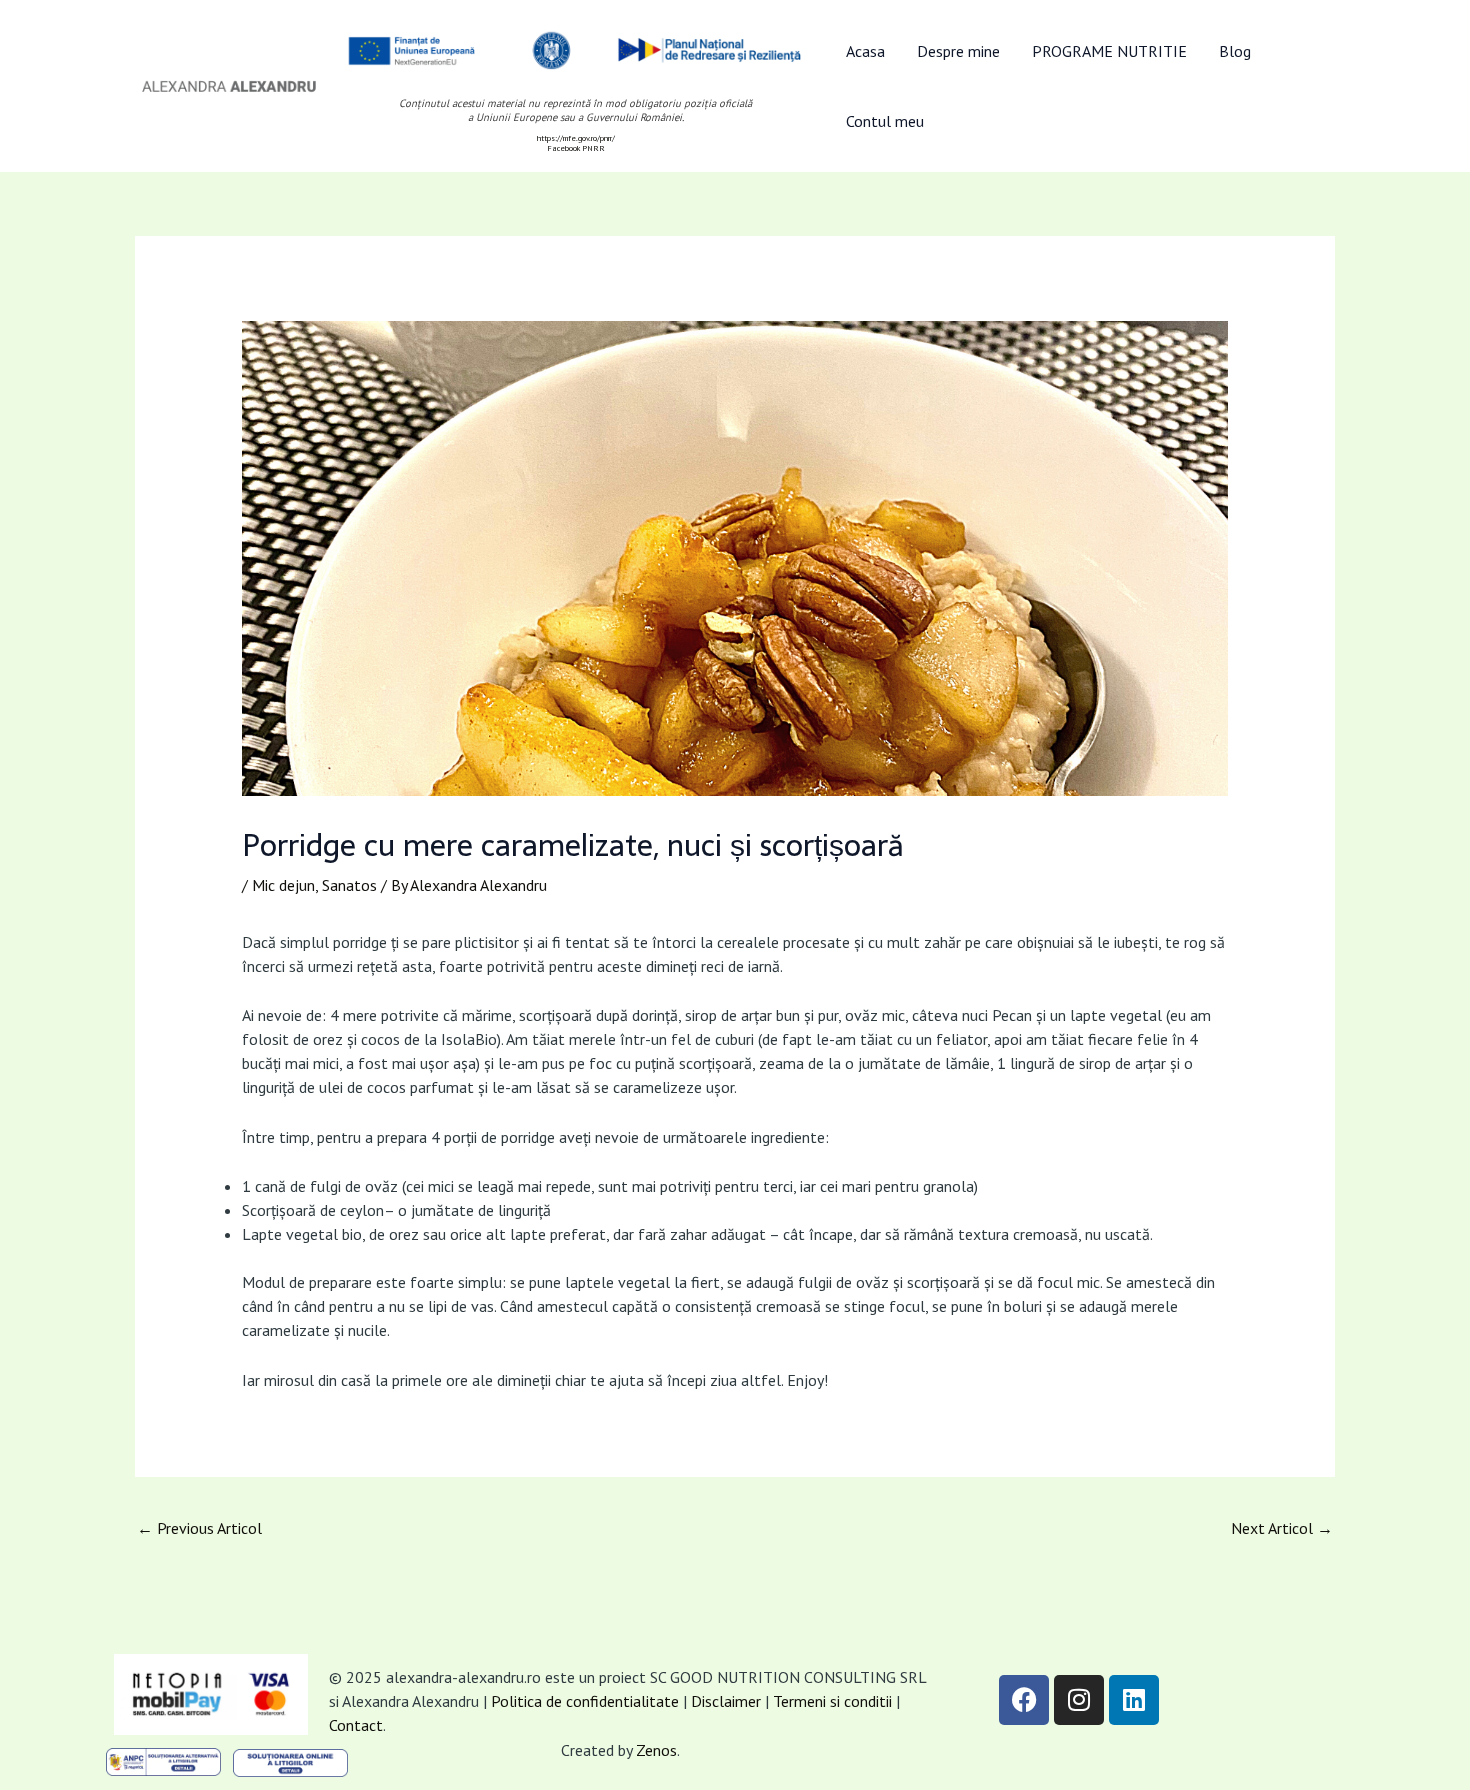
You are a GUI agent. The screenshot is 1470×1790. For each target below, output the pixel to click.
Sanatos (349, 885)
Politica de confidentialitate (585, 1701)
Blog (1235, 51)
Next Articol (1282, 1528)
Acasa (865, 51)
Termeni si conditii (834, 1701)
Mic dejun (283, 885)
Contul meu (885, 121)
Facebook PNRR (576, 148)
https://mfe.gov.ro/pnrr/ (576, 138)
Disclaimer (726, 1701)
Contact (356, 1725)
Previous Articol (199, 1528)
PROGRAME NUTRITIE (1109, 51)
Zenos (656, 1750)
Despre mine (958, 51)
